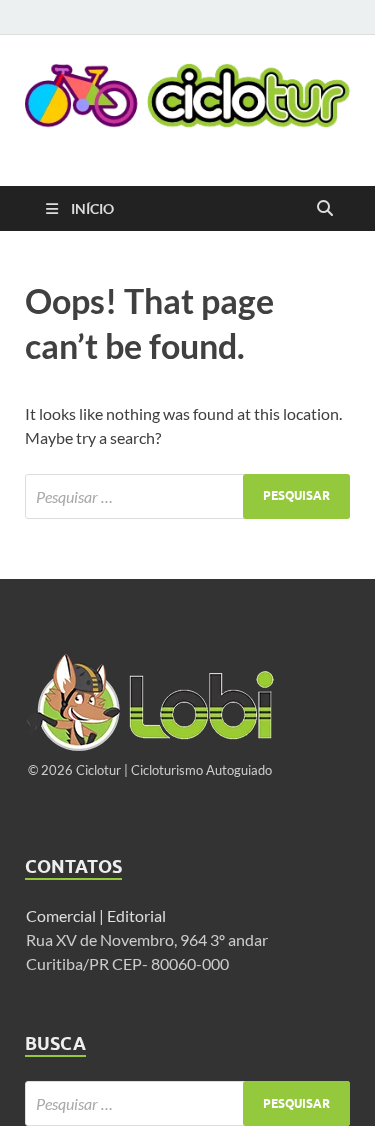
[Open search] (325, 209)
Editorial (138, 915)
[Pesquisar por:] (187, 496)
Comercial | (65, 915)
